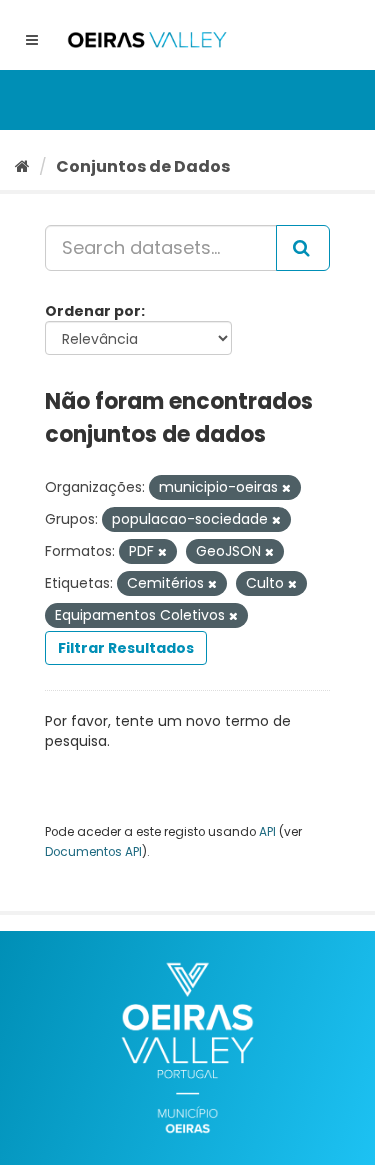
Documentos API (93, 852)
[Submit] (303, 248)
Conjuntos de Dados (143, 166)
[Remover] (286, 488)
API (267, 832)
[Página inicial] (22, 166)
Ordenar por (93, 311)
